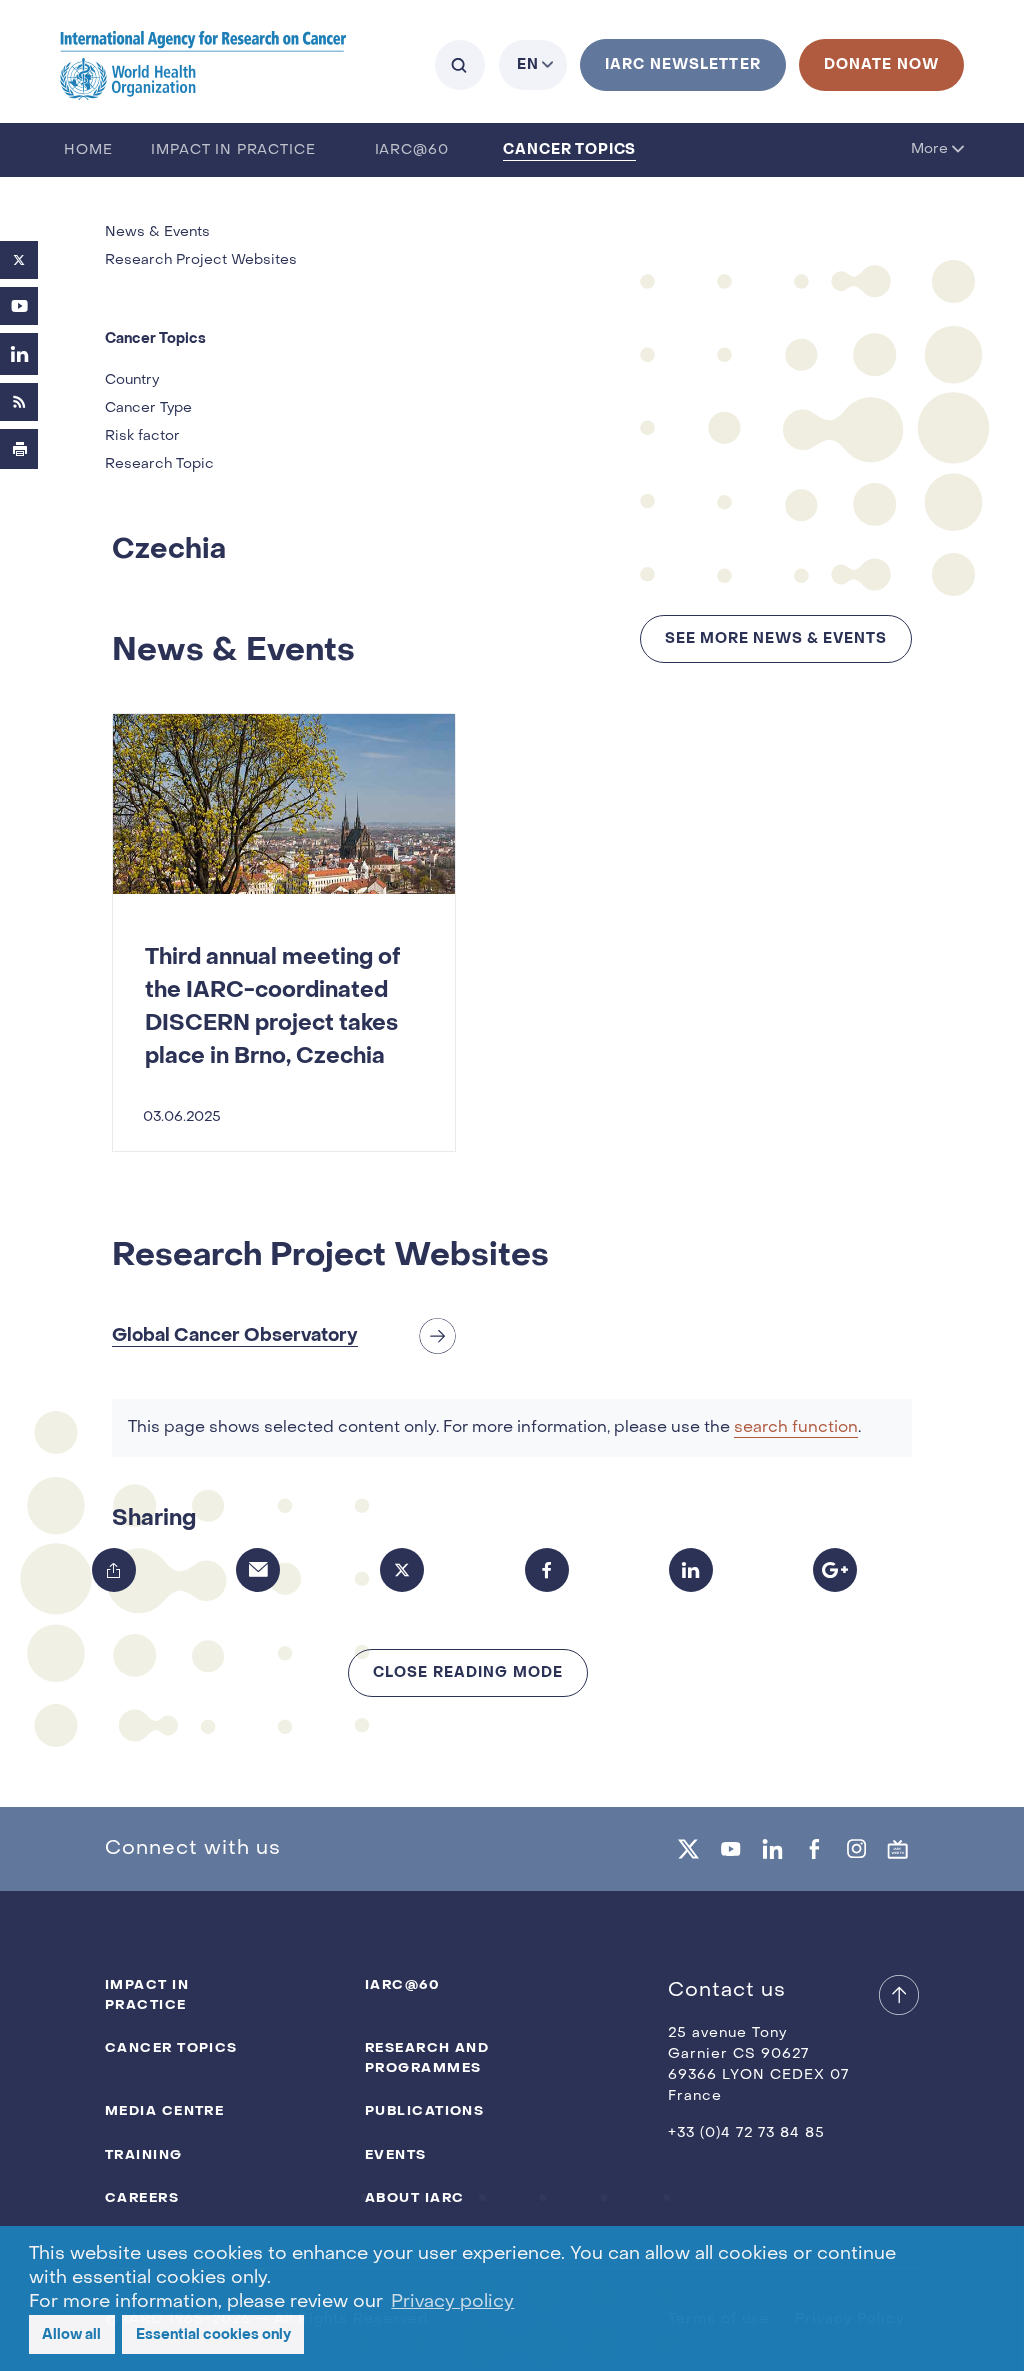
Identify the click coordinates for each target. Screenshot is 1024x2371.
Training (144, 2154)
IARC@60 (412, 150)
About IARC (414, 2197)
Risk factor (142, 436)
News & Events (157, 232)
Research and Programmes (427, 2057)
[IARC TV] (898, 1849)
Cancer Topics (569, 149)
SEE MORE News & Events (776, 638)
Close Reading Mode (468, 1672)
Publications (424, 2110)
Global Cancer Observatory (235, 1335)
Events (396, 2154)
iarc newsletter (683, 64)
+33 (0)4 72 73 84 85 (746, 2133)
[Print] (19, 449)
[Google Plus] (835, 1570)
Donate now (881, 64)
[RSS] (19, 402)
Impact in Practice (233, 150)
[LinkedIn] (19, 354)
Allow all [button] (71, 2334)
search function (796, 1428)
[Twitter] (19, 260)
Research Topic (159, 464)
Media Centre (164, 2110)
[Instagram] (856, 1849)
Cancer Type (148, 408)
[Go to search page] (460, 65)
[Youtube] (19, 306)
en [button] (528, 64)
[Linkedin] (772, 1849)
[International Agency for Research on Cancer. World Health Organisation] (203, 64)
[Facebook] (547, 1570)
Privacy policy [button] (452, 2302)
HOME (88, 150)
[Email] (258, 1570)
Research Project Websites (201, 260)
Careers (142, 2197)
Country (132, 380)
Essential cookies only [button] (213, 2334)
